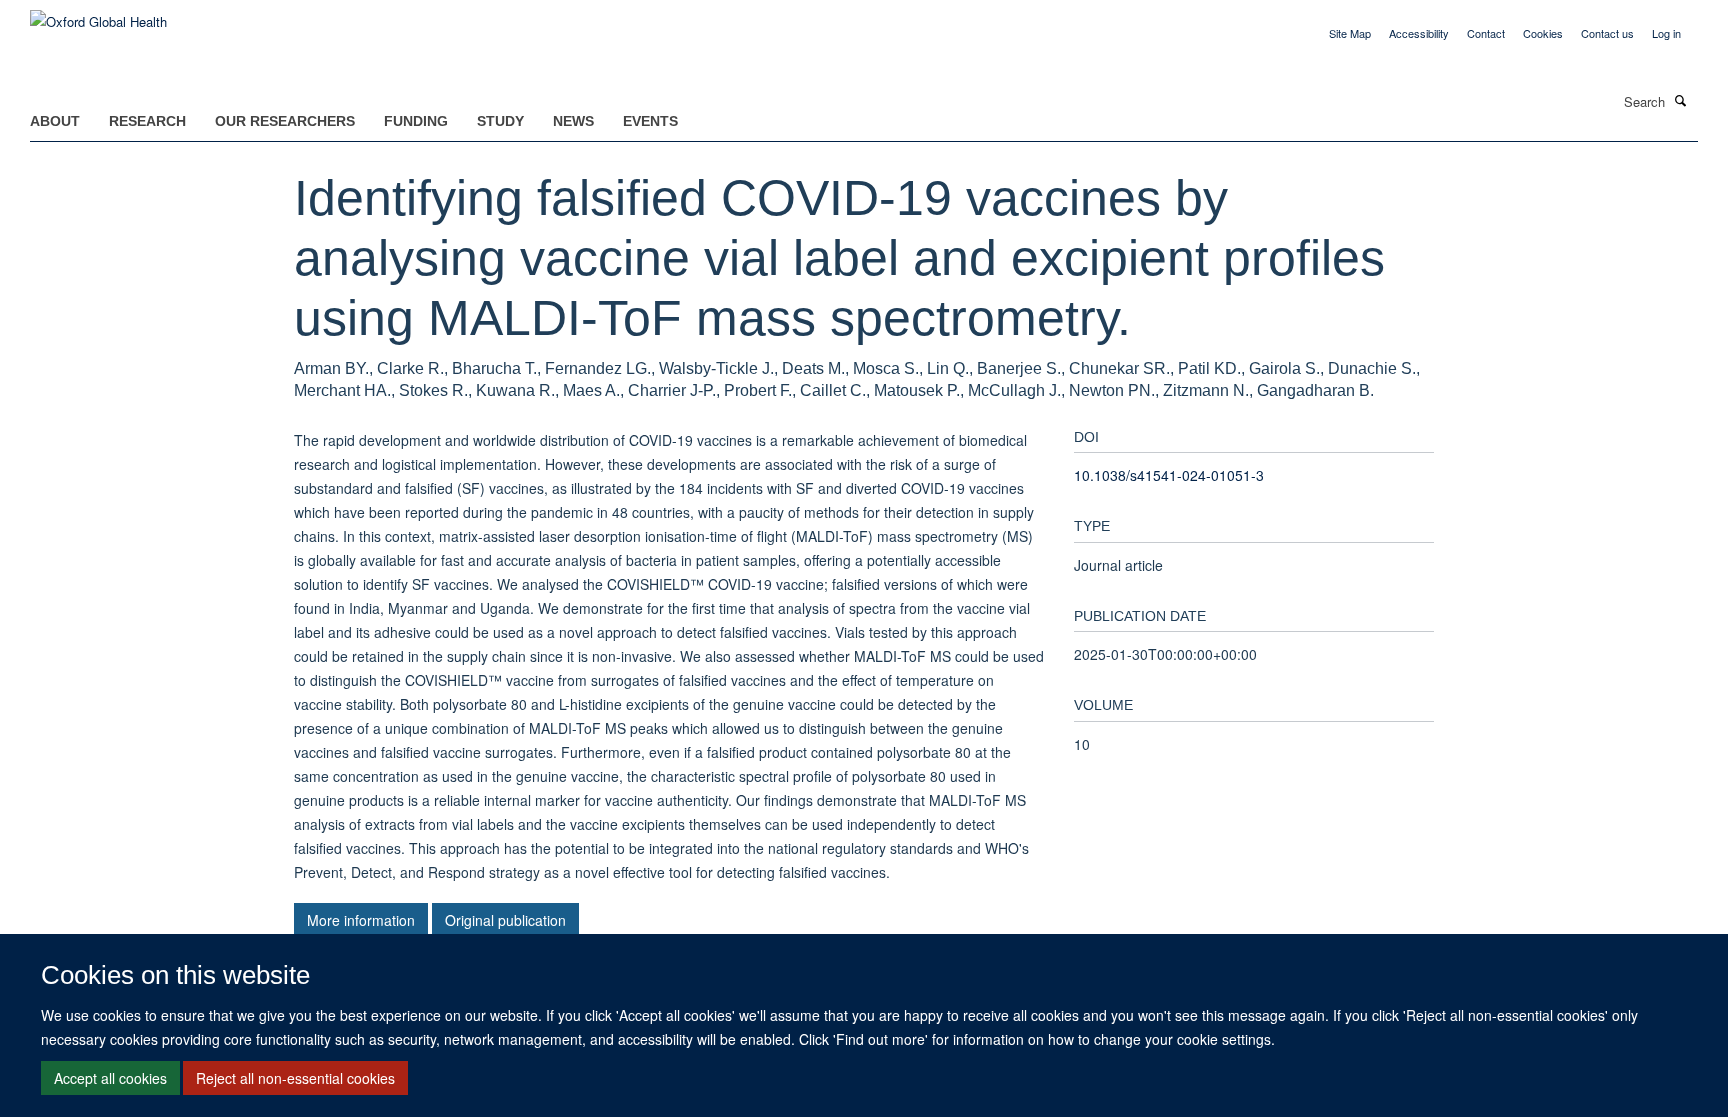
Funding (416, 121)
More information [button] (361, 920)
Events (650, 121)
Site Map (1350, 33)
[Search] (1681, 100)
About (55, 121)
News (573, 121)
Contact (1486, 33)
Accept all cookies (110, 1078)
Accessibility (1419, 33)
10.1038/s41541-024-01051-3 (1169, 475)
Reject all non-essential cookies (295, 1078)
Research (147, 121)
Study (500, 121)
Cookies (1543, 33)
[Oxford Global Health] (98, 14)
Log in (1666, 33)
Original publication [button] (505, 920)
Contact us (1607, 33)
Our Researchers (285, 121)
